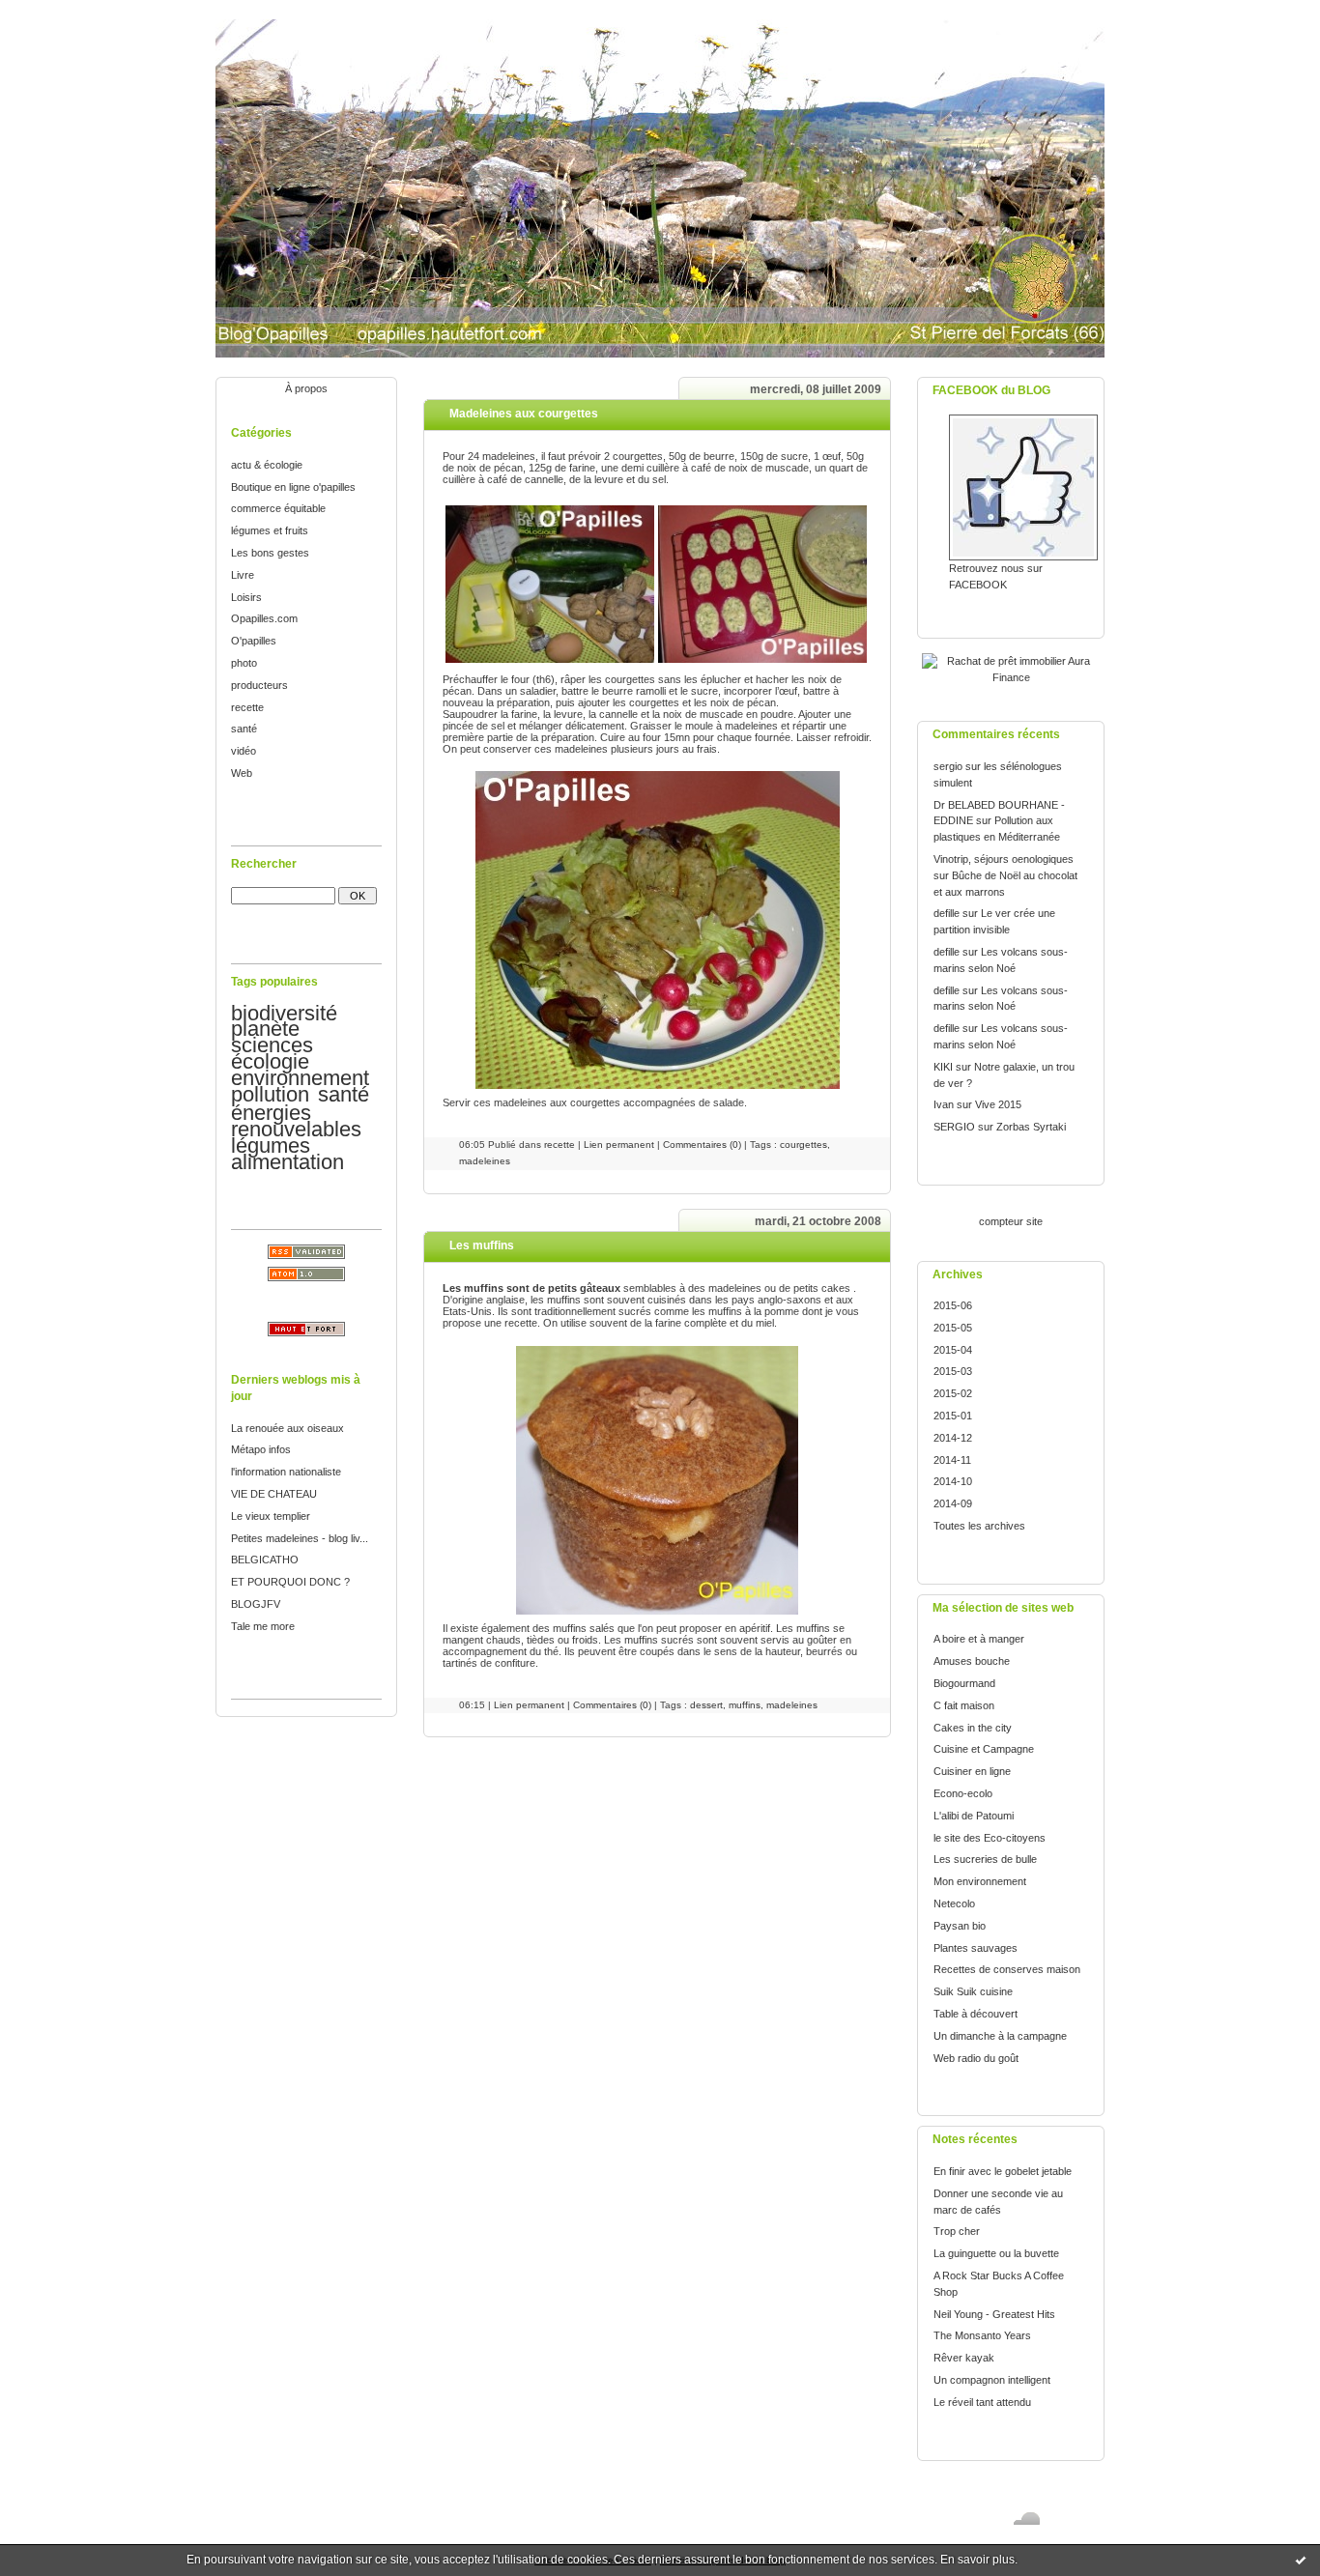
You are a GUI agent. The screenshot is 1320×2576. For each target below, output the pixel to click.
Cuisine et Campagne (984, 1749)
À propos (306, 388)
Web (242, 773)
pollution (270, 1094)
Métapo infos (261, 1449)
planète (265, 1029)
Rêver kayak (964, 2358)
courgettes (803, 1145)
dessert (706, 1705)
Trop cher (957, 2231)
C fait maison (964, 1705)
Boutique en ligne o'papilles (293, 487)
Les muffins (482, 1245)
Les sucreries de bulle (985, 1859)
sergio (948, 766)
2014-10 (953, 1481)
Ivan (944, 1104)
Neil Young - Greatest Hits (994, 2314)
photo (244, 663)
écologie (270, 1061)
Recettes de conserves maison (1007, 1969)
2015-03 (953, 1371)
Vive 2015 (998, 1104)
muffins (745, 1705)
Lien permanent (619, 1145)
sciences (272, 1045)
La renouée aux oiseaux (287, 1428)
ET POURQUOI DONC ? (290, 1582)
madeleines (485, 1161)
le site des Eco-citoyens (990, 1838)
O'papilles (254, 641)
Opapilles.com (264, 618)
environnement (300, 1078)
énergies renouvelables (296, 1121)
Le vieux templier (271, 1516)
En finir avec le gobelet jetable (1003, 2171)
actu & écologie (267, 465)
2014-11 (952, 1460)
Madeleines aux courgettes (524, 414)
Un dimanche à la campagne (1000, 2036)
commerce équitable (278, 508)
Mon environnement (980, 1881)
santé (244, 729)
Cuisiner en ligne (972, 1771)
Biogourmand (964, 1683)
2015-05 (953, 1328)
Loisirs (246, 597)
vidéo (244, 751)
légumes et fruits (270, 530)
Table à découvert (976, 2014)
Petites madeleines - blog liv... (300, 1538)
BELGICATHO (265, 1560)
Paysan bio (960, 1926)
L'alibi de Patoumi (974, 1816)
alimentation (287, 1162)
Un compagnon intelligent (992, 2380)
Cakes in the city (973, 1728)
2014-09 (953, 1503)
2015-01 (953, 1416)
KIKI (943, 1067)
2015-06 (953, 1305)
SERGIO (954, 1127)
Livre (243, 575)
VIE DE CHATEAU (274, 1494)
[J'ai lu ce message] (1301, 2560)
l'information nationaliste (286, 1472)
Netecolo (954, 1903)
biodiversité (284, 1013)
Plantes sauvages (976, 1948)
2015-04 (953, 1350)
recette (247, 707)
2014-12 (953, 1438)
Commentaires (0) (702, 1145)
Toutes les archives (979, 1526)
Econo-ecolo (963, 1793)
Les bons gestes (270, 553)
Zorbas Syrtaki (1031, 1127)
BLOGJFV (256, 1604)
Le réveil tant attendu (982, 2402)
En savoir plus (977, 2560)
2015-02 (953, 1393)
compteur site (1011, 1221)
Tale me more (263, 1626)
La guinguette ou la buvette (996, 2253)
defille (947, 913)
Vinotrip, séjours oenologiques (1004, 859)
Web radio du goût (976, 2058)
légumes (271, 1145)
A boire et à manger (979, 1639)
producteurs (259, 685)
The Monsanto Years (982, 2335)
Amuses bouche (972, 1661)
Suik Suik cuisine (973, 1991)
